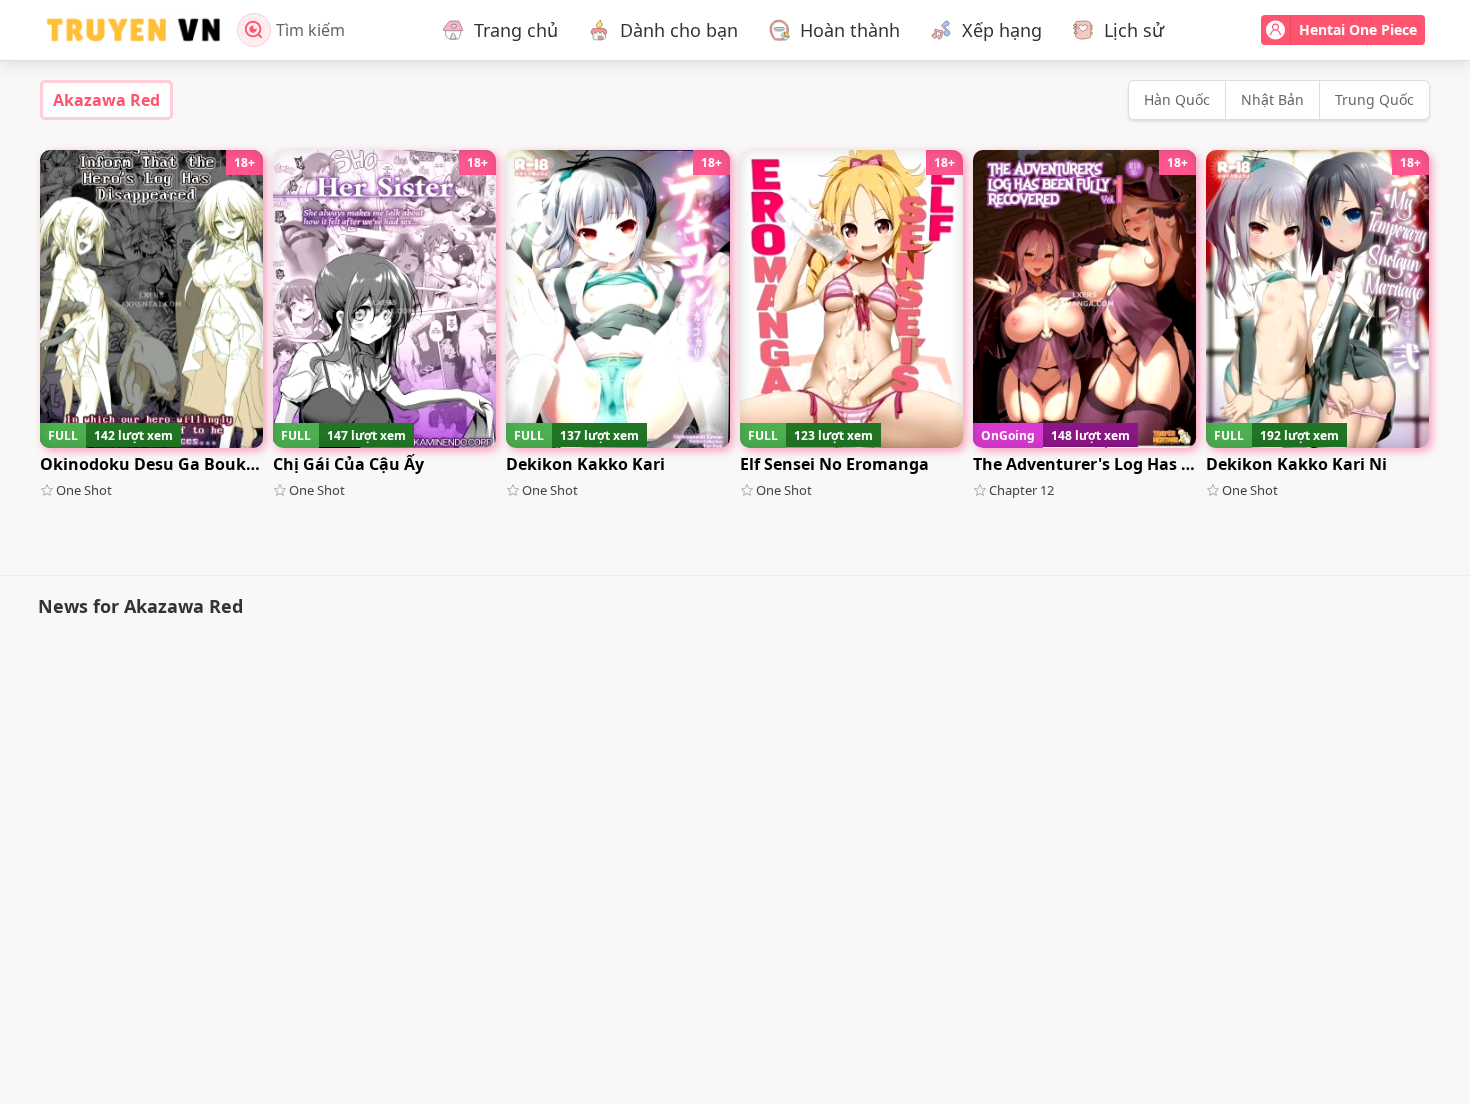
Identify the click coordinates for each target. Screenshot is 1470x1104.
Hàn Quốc (1177, 99)
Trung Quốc (1374, 99)
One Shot (84, 490)
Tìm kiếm (310, 30)
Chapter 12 (1021, 490)
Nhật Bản (1272, 99)
